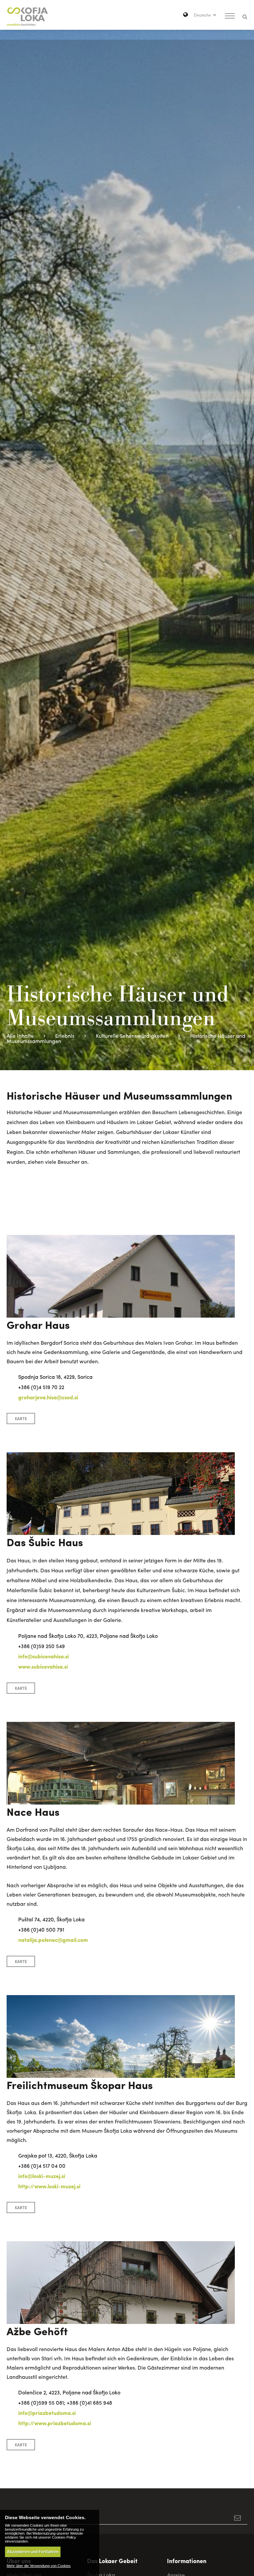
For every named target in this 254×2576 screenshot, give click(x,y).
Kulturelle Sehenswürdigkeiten (132, 1036)
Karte (21, 1419)
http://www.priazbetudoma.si (55, 2423)
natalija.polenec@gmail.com (53, 1940)
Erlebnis (65, 1036)
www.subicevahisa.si (43, 1666)
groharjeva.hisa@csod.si (48, 1397)
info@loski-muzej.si (42, 2176)
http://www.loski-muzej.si (49, 2186)
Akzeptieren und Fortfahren (33, 2552)
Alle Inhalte (20, 1036)
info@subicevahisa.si (43, 1656)
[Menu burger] (230, 17)
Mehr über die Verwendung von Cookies (39, 2566)
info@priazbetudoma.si (47, 2413)
